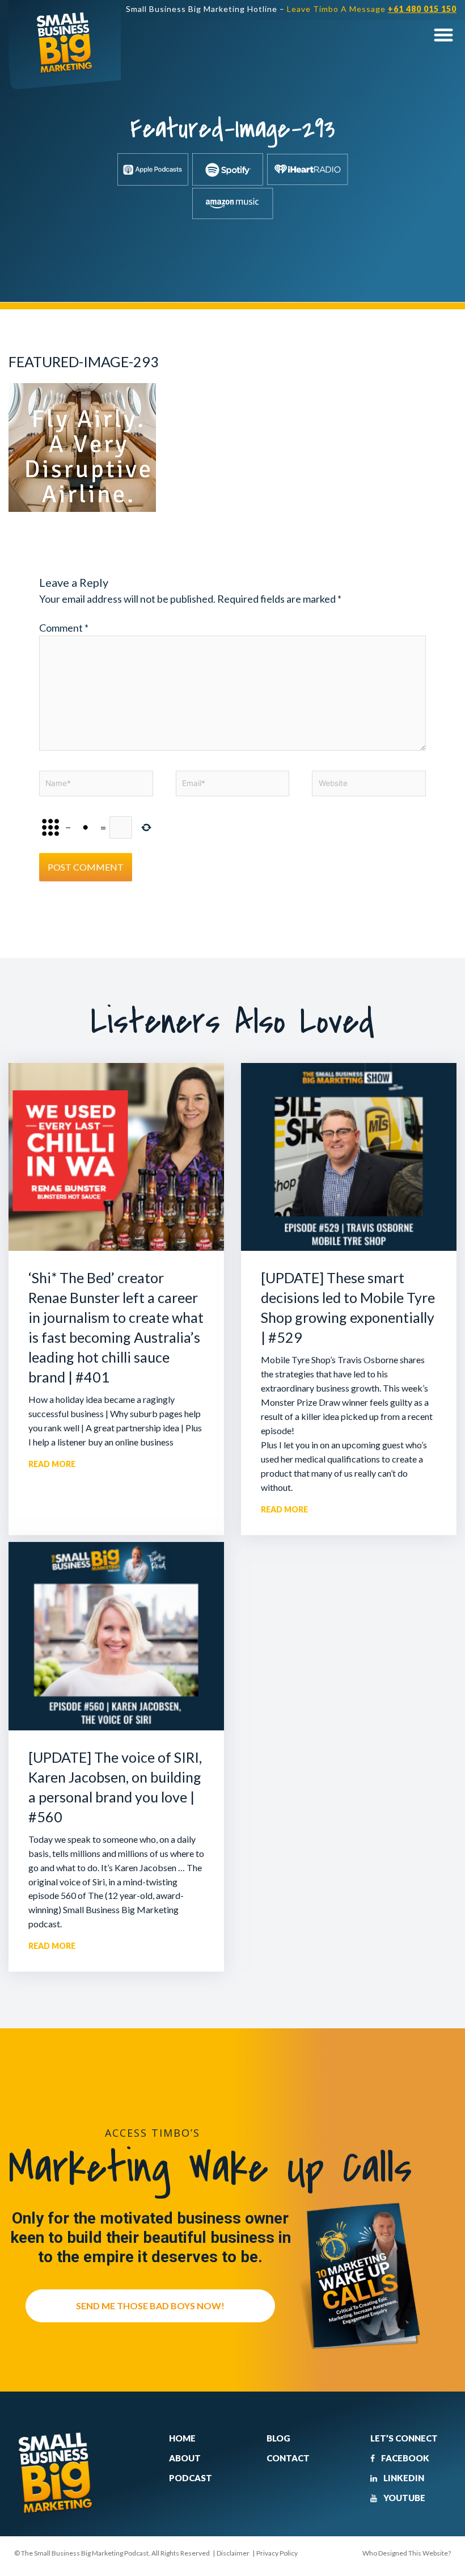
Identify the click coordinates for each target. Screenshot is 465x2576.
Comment (64, 628)
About (185, 2458)
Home (182, 2438)
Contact (288, 2458)
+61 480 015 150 (422, 9)
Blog (278, 2438)
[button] (443, 34)
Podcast (191, 2478)
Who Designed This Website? (407, 2553)
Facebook (404, 2458)
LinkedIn (403, 2478)
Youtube (403, 2498)
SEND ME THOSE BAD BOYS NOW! (150, 2306)
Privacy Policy (277, 2553)
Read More (52, 1464)
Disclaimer (233, 2553)
